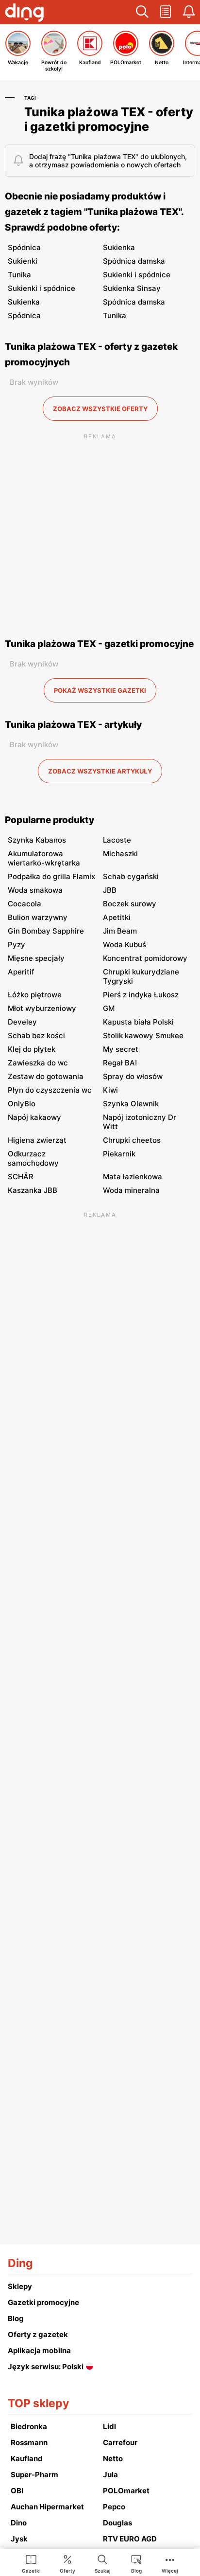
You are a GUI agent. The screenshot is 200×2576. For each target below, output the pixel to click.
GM (109, 1008)
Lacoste (117, 840)
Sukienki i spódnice (137, 275)
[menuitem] (31, 2563)
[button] (142, 12)
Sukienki (23, 261)
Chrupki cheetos (132, 1140)
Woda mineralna (131, 1190)
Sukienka (119, 247)
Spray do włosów (133, 1076)
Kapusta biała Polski (138, 1022)
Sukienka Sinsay (132, 288)
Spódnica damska (134, 261)
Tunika (19, 275)
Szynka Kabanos (37, 840)
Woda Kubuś (125, 945)
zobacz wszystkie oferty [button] (100, 409)
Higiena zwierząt (37, 1140)
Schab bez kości (36, 1036)
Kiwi (110, 1090)
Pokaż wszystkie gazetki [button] (100, 690)
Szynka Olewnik (131, 1104)
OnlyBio (22, 1104)
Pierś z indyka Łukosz (141, 995)
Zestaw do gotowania (46, 1076)
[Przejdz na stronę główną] (24, 14)
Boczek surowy (130, 904)
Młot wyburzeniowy (42, 1008)
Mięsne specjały (36, 958)
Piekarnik (119, 1154)
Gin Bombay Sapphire (46, 931)
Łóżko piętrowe (35, 995)
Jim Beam (120, 931)
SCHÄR (21, 1177)
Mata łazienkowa (133, 1177)
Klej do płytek (32, 1049)
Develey (22, 1022)
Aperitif (21, 972)
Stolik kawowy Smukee (143, 1036)
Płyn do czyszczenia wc (50, 1090)
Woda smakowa (35, 890)
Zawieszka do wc (38, 1063)
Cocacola (25, 904)
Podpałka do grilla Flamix (51, 876)
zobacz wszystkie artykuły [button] (100, 771)
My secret (121, 1049)
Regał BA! (120, 1063)
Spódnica (24, 247)
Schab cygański (131, 876)
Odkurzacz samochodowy (33, 1158)
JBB (110, 890)
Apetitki (117, 917)
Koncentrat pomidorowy (145, 958)
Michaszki (120, 854)
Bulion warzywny (38, 917)
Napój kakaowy (34, 1117)
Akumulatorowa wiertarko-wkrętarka (44, 858)
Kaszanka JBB (33, 1190)
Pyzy (17, 945)
